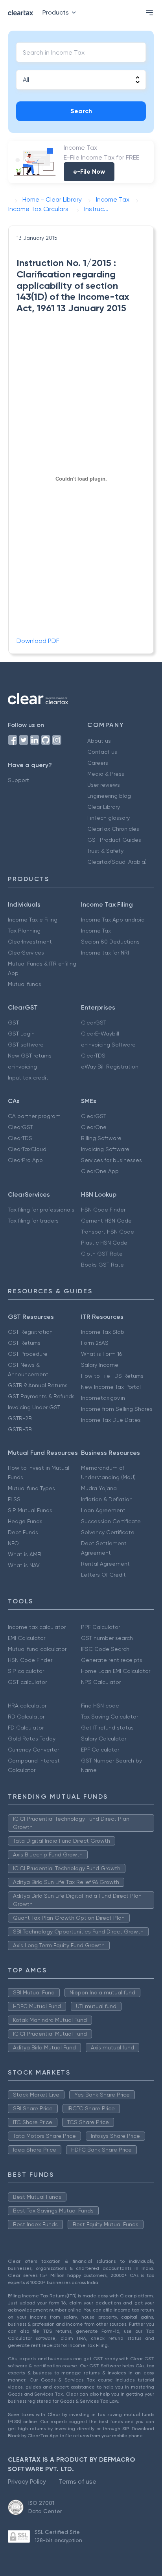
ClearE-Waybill (100, 1034)
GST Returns (24, 1343)
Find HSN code (100, 1706)
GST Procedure (28, 1354)
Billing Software (101, 1138)
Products (56, 12)
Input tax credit (28, 1078)
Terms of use (77, 2481)
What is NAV (24, 1565)
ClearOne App (100, 1171)
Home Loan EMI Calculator (116, 1671)
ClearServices (26, 953)
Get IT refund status (107, 1728)
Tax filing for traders (33, 1221)
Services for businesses (111, 1160)
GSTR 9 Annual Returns (38, 1385)
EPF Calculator (100, 1750)
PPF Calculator (100, 1627)
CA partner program (34, 1116)
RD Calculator (26, 1717)
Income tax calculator (37, 1627)
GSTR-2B (20, 1418)
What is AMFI (25, 1554)
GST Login (21, 1034)
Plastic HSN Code (104, 1243)
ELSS (14, 1499)
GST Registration (30, 1332)
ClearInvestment (30, 942)
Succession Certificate (111, 1521)
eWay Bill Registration (110, 1067)
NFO (13, 1543)
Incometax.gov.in (103, 1398)
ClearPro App (25, 1160)
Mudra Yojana (99, 1488)
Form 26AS (95, 1343)
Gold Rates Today (32, 1739)
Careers (98, 763)
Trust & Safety (105, 851)
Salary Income (100, 1365)
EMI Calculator (27, 1638)
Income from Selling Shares (117, 1409)
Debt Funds (23, 1532)
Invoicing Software (105, 1149)
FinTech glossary (109, 818)
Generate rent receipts (112, 1660)
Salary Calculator (104, 1739)
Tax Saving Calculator (110, 1717)
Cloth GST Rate (102, 1254)
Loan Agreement (103, 1510)
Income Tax (96, 931)
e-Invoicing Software (108, 1045)
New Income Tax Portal (111, 1387)
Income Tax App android (113, 920)
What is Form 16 (101, 1354)
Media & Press (106, 774)
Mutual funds (25, 984)
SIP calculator (26, 1671)
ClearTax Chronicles (113, 829)
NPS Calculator (101, 1682)
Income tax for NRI (105, 953)
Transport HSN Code (108, 1232)
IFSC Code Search (105, 1649)
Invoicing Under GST (34, 1407)
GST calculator (27, 1682)
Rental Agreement (105, 1564)
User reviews (104, 785)
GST (13, 1023)
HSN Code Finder (103, 1210)
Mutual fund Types (31, 1488)
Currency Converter (33, 1750)
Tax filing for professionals (41, 1210)
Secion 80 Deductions (110, 942)
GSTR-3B (20, 1429)
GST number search (107, 1638)
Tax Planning (24, 931)
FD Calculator (26, 1728)
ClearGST (94, 1023)
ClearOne (94, 1127)
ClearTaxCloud (27, 1149)
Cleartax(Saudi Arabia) (117, 862)
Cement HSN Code (106, 1221)
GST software (26, 1045)
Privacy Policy (27, 2481)
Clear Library (104, 807)
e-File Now (89, 172)
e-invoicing (22, 1067)
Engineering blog (109, 796)
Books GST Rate (102, 1265)
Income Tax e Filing (33, 920)
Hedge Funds (25, 1521)
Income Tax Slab (103, 1332)
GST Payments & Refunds (41, 1396)
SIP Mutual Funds (30, 1510)
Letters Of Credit (103, 1575)
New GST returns (30, 1056)
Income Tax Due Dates (111, 1420)
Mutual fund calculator (37, 1649)
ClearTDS (93, 1056)
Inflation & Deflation (107, 1499)
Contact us (102, 752)
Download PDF (38, 641)
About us (99, 741)
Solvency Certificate (108, 1532)
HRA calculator (27, 1706)
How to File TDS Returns (112, 1376)
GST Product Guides (114, 840)
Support (18, 780)
